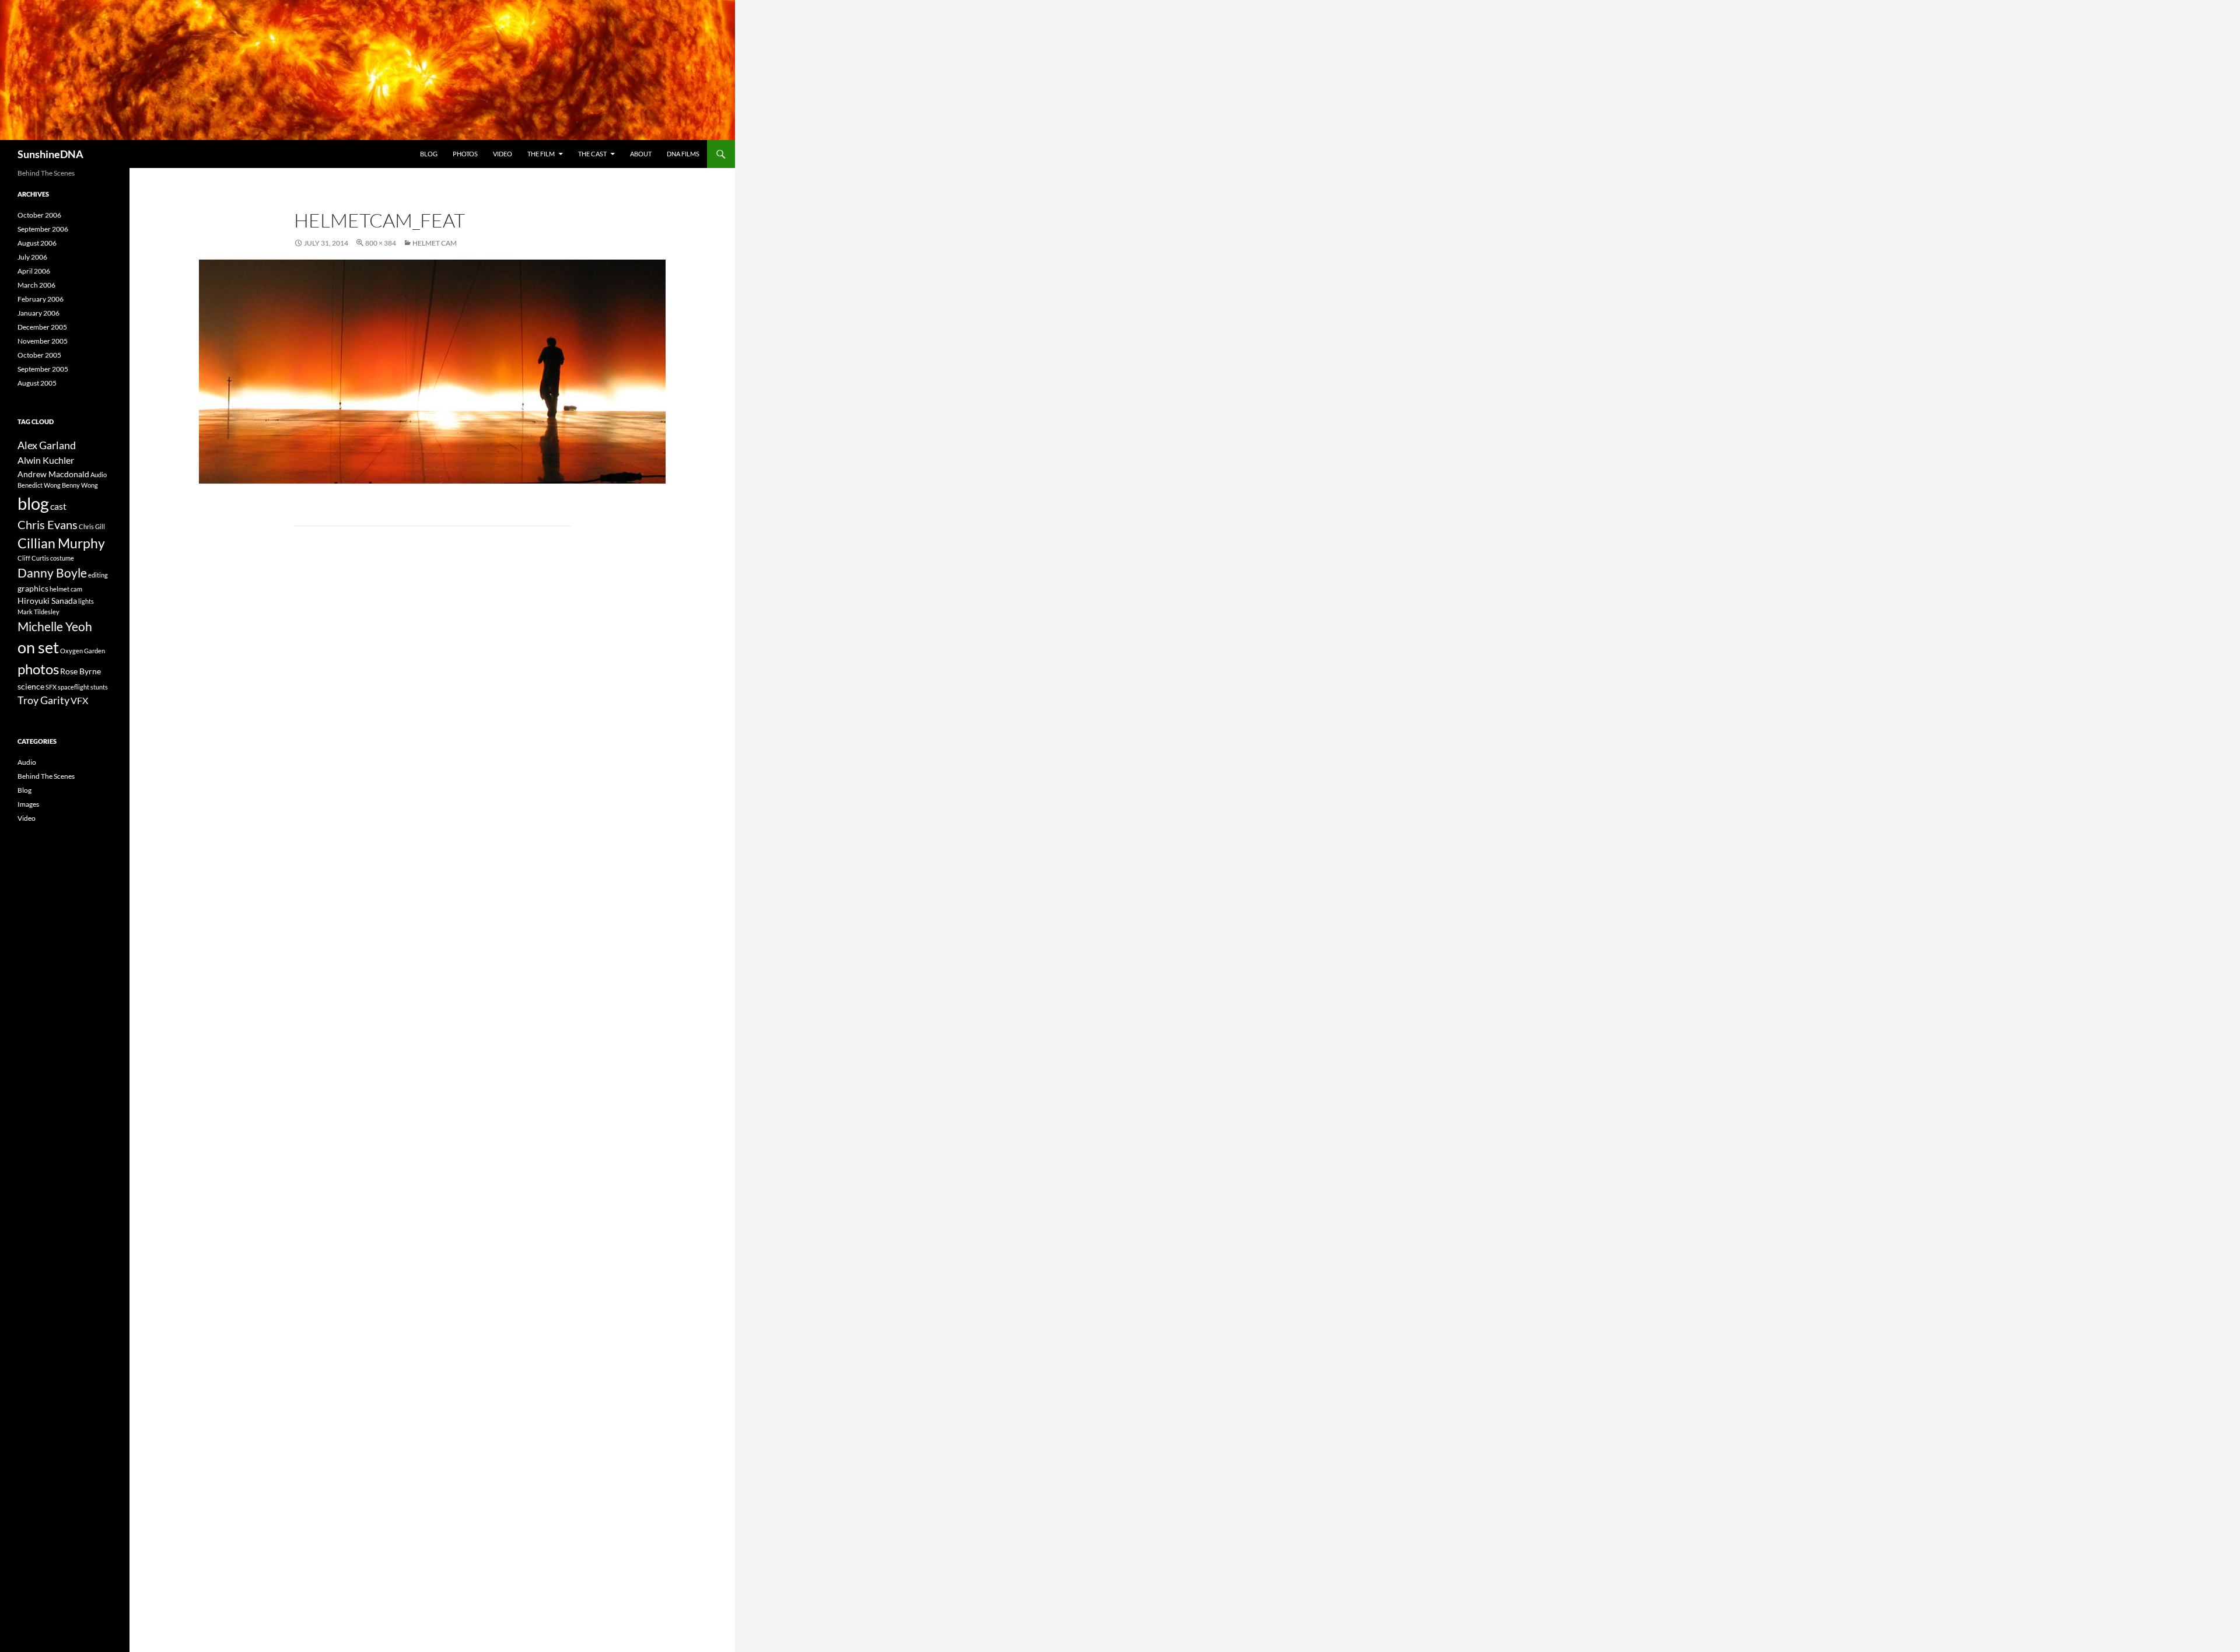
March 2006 (36, 285)
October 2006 (39, 215)
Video (503, 154)
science (31, 686)
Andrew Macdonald (53, 474)
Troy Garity (43, 700)
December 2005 (42, 327)
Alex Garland (47, 445)
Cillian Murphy (61, 543)
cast (58, 506)
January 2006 (38, 313)
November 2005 (43, 341)
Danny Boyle (52, 573)
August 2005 (37, 383)
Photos (465, 154)
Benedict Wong (39, 485)
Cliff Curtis (33, 558)
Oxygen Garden (83, 651)
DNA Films (683, 154)
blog (33, 503)
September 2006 (43, 229)
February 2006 (41, 299)
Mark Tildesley (38, 612)
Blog (429, 154)
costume (62, 558)
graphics (33, 588)
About (641, 154)
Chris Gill (92, 526)
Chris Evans (48, 525)
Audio (99, 475)
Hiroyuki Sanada (47, 601)
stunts (99, 687)
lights (86, 601)
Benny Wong (80, 485)
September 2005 (43, 369)
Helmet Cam (435, 243)
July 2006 (32, 257)
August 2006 (37, 243)
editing (98, 575)
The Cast (592, 154)
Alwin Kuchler (46, 460)
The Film (541, 154)
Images (28, 804)
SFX (51, 687)
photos (38, 669)
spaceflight (73, 687)
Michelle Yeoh (55, 626)
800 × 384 (381, 243)
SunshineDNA (50, 154)
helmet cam (66, 589)
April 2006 (34, 271)
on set (38, 647)
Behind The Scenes (46, 776)
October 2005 (39, 355)
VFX (79, 700)
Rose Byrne (80, 671)
